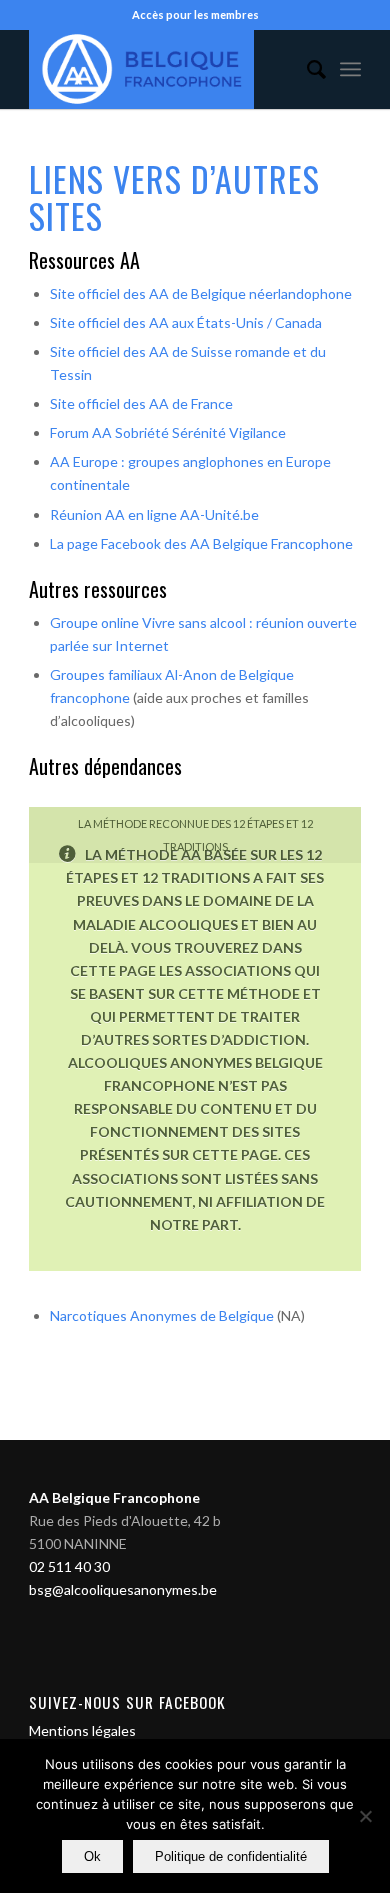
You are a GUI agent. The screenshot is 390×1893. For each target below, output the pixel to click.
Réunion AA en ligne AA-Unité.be (154, 514)
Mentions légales (82, 1730)
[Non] (365, 1816)
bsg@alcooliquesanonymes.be (123, 1589)
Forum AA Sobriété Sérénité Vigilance (168, 432)
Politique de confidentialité (231, 1856)
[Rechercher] (306, 69)
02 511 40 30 (69, 1566)
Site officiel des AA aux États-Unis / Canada (186, 322)
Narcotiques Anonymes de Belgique (163, 1315)
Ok (92, 1856)
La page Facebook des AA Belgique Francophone (201, 543)
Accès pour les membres (195, 14)
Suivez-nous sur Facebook (127, 1702)
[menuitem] (306, 69)
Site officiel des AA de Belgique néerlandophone (201, 293)
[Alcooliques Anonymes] (161, 69)
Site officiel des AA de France (141, 403)
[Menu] (350, 69)
